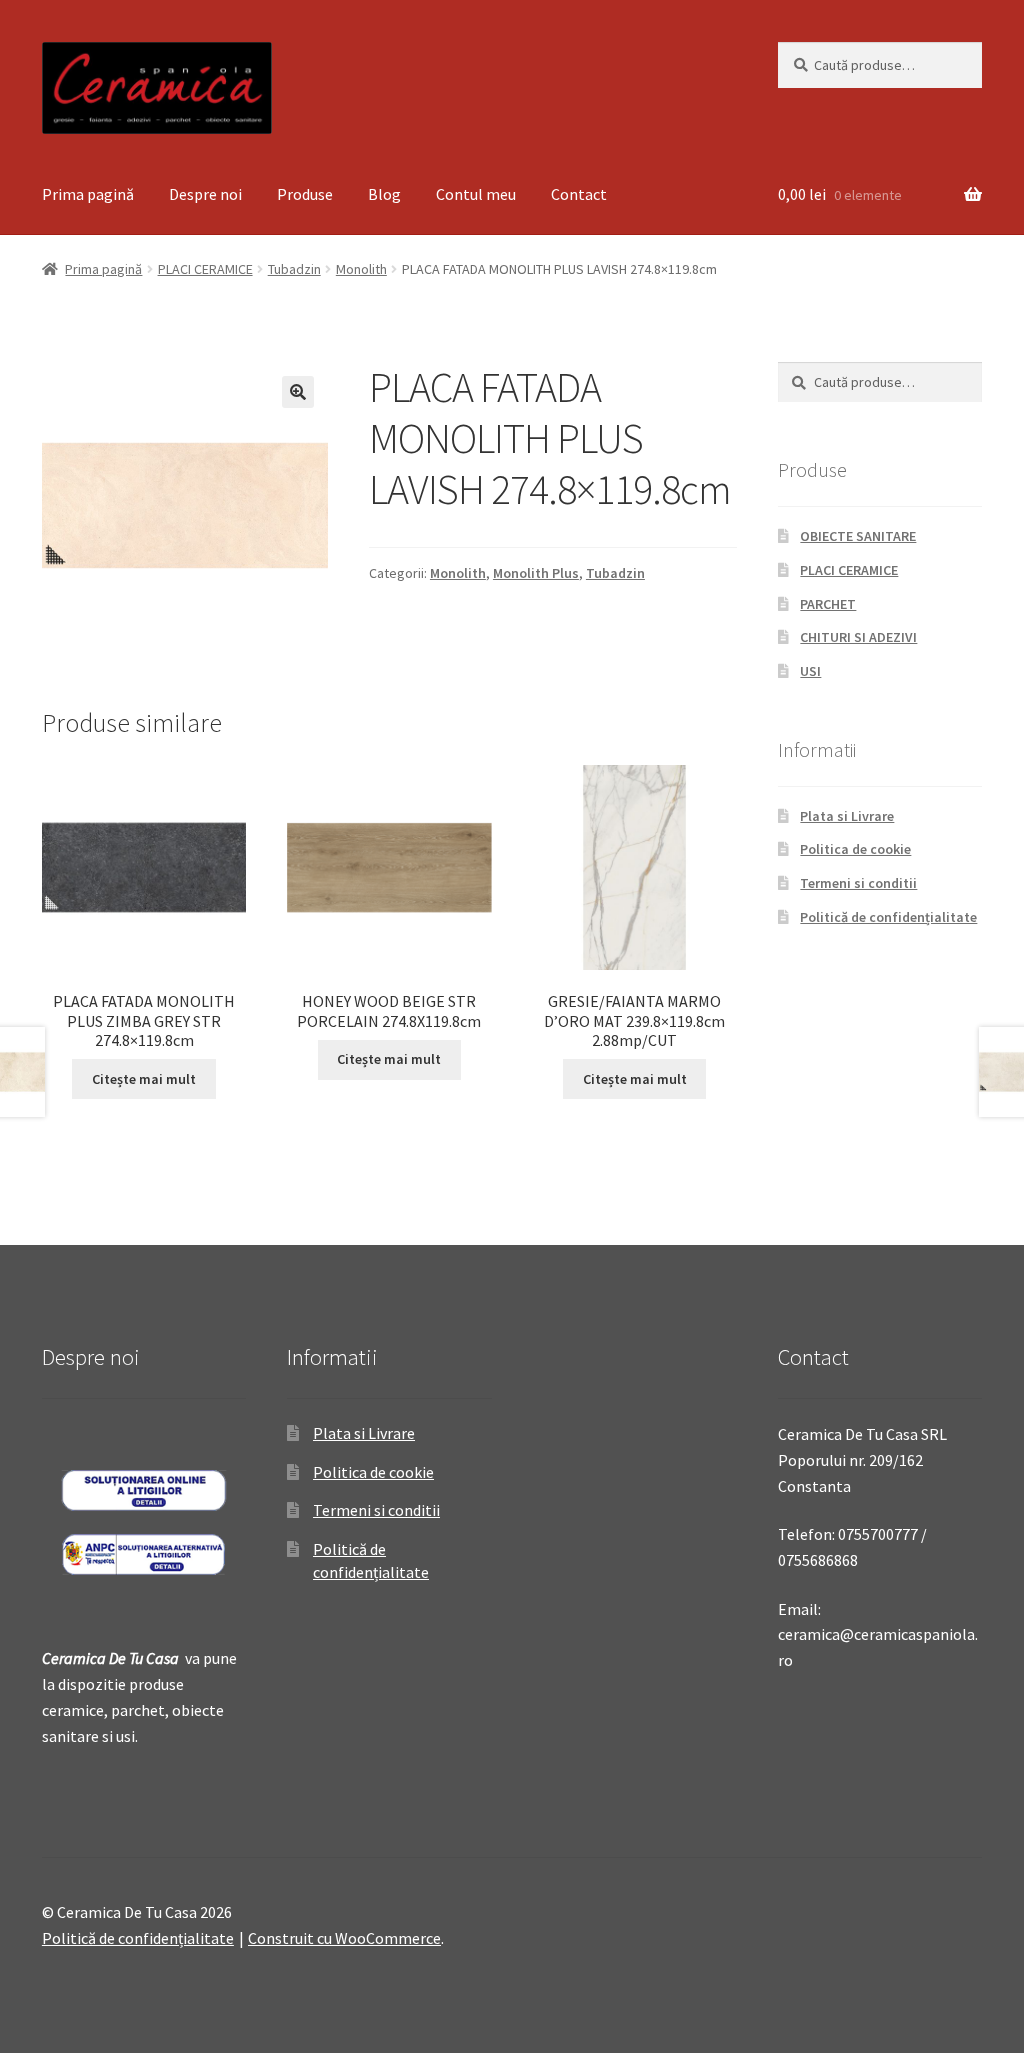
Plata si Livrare (847, 816)
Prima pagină (88, 194)
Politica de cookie (855, 849)
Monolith (361, 269)
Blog (384, 194)
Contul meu (476, 194)
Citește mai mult (144, 1079)
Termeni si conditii (858, 883)
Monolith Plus (536, 573)
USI (810, 671)
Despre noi (205, 194)
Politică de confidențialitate (888, 917)
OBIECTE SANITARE (858, 536)
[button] (298, 392)
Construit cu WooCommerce (344, 1938)
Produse (305, 194)
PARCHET (828, 604)
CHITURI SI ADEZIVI (858, 637)
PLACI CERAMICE (205, 269)
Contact (579, 194)
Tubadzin (294, 269)
